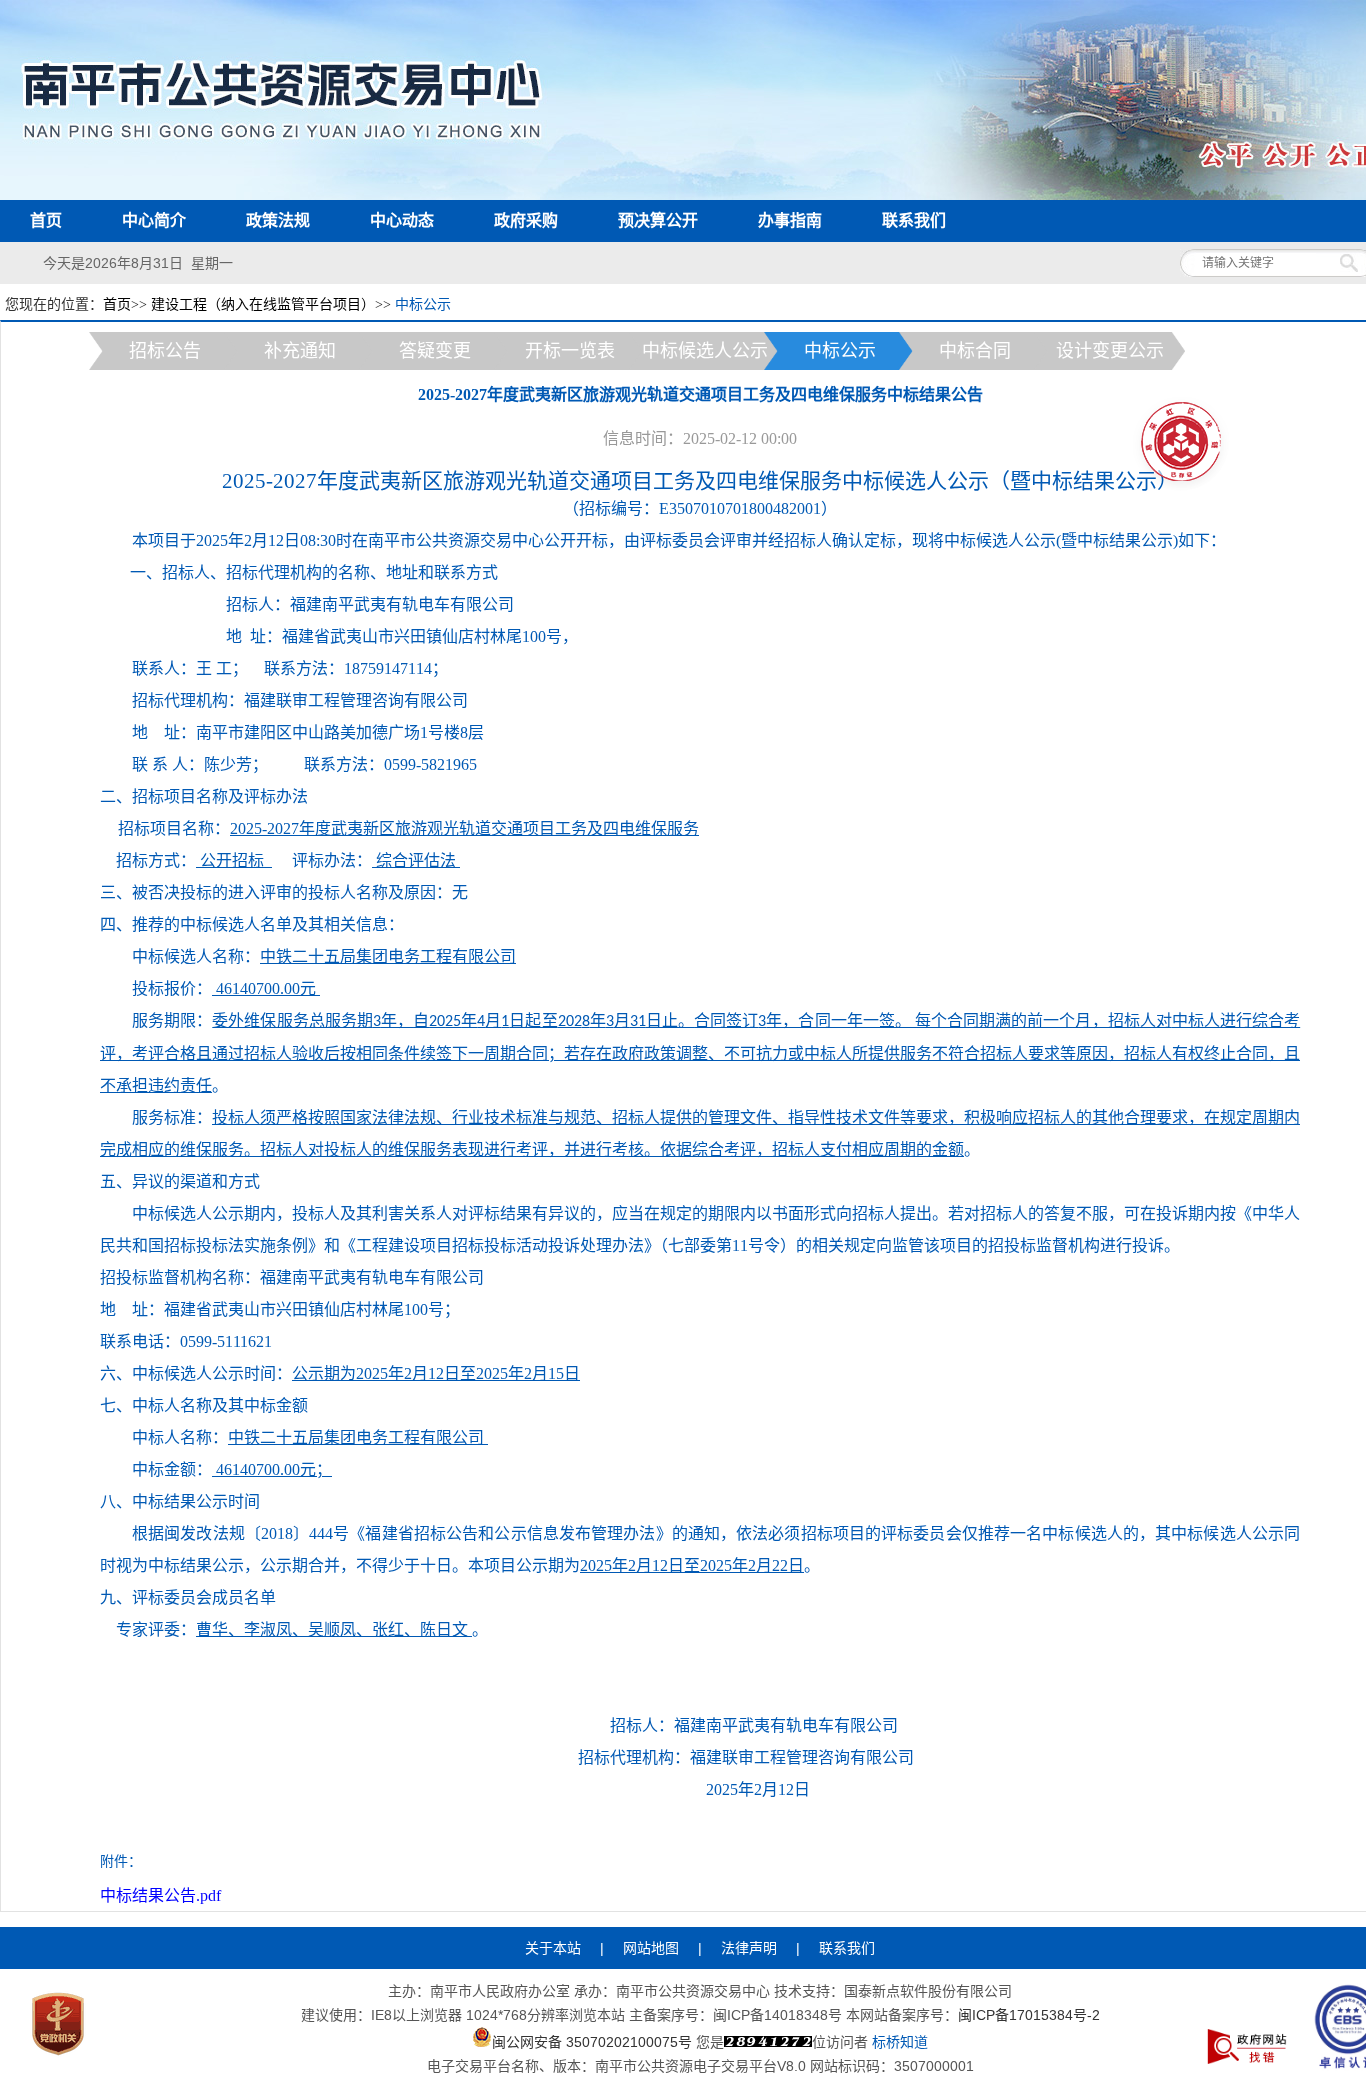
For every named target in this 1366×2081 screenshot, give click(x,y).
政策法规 (278, 220)
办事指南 (790, 220)
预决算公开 (658, 220)
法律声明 (749, 1948)
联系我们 (914, 220)
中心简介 (154, 220)
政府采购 (526, 220)
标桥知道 (900, 2042)
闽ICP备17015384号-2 (1029, 2015)
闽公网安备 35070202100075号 (592, 2040)
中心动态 (402, 220)
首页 (46, 220)
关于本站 (553, 1948)
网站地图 (651, 1948)
